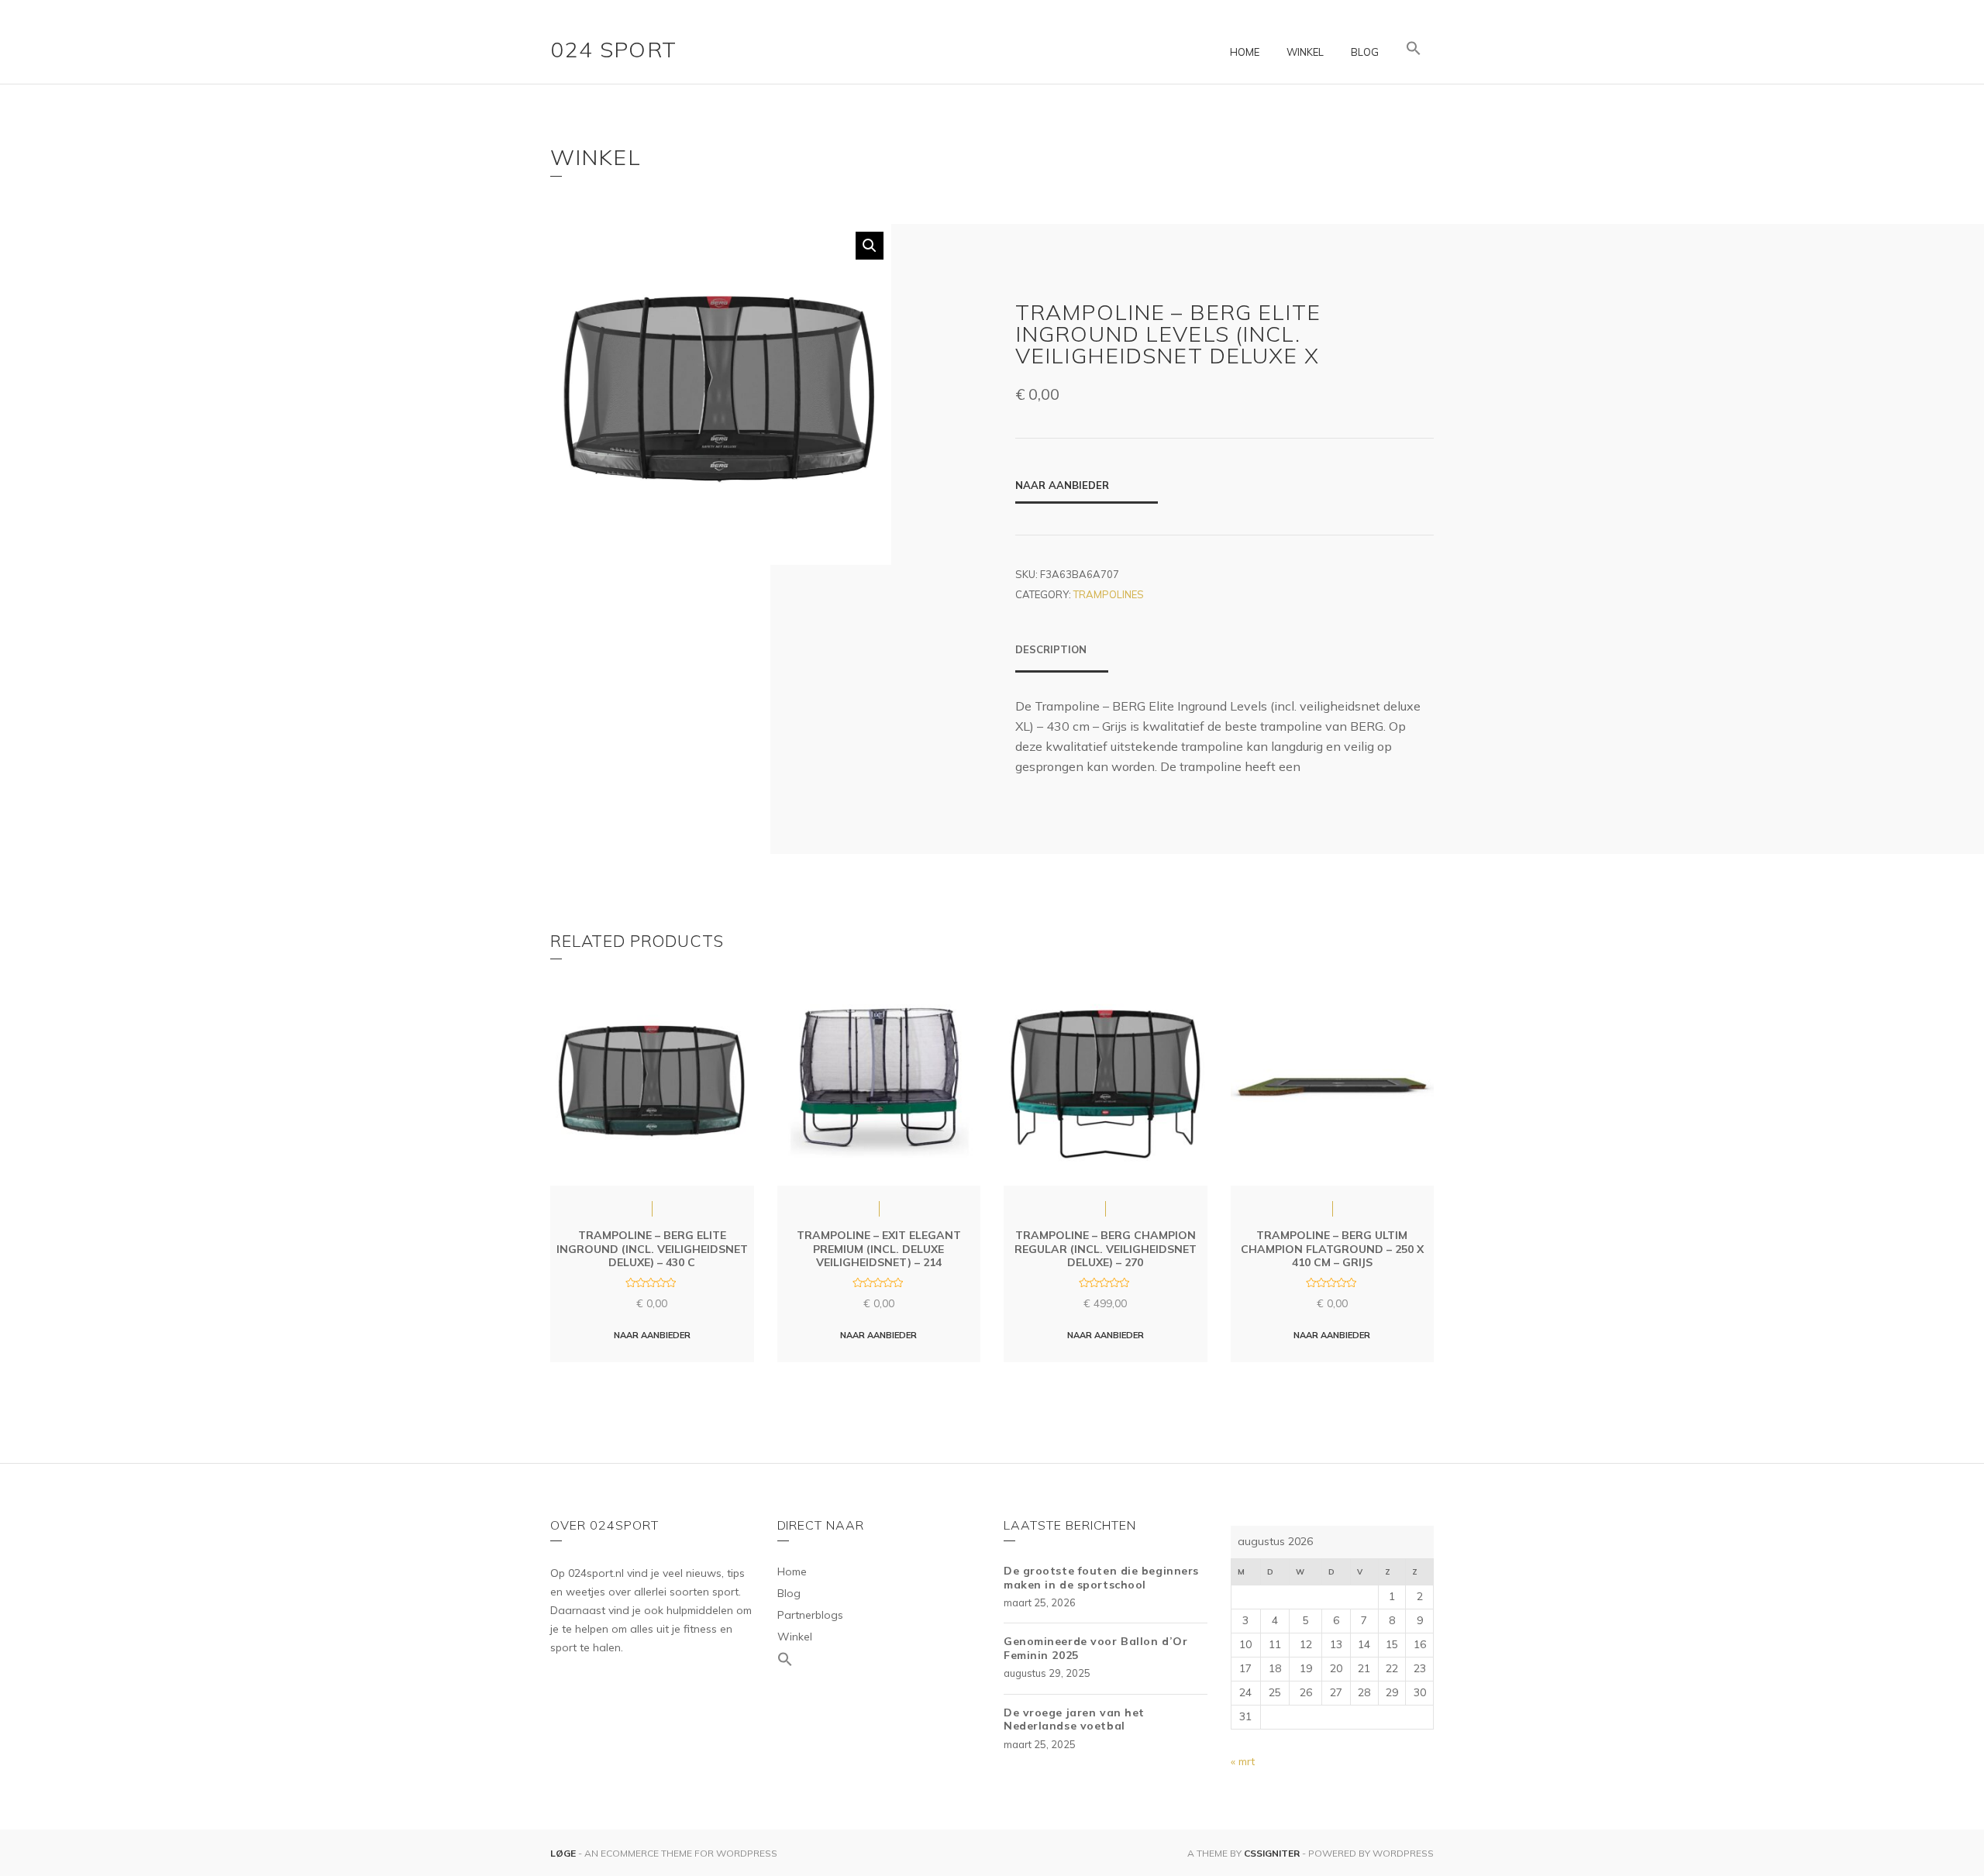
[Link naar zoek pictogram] (1414, 49)
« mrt (1243, 1761)
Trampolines (1109, 594)
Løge (564, 1853)
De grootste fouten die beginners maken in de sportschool (1101, 1578)
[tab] (1062, 657)
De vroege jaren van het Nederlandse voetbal (1074, 1719)
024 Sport (614, 49)
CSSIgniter (1272, 1853)
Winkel (1305, 52)
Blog (1365, 52)
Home (1245, 52)
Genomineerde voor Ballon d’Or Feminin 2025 (1095, 1648)
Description (1051, 649)
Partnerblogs (810, 1615)
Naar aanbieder (1062, 485)
